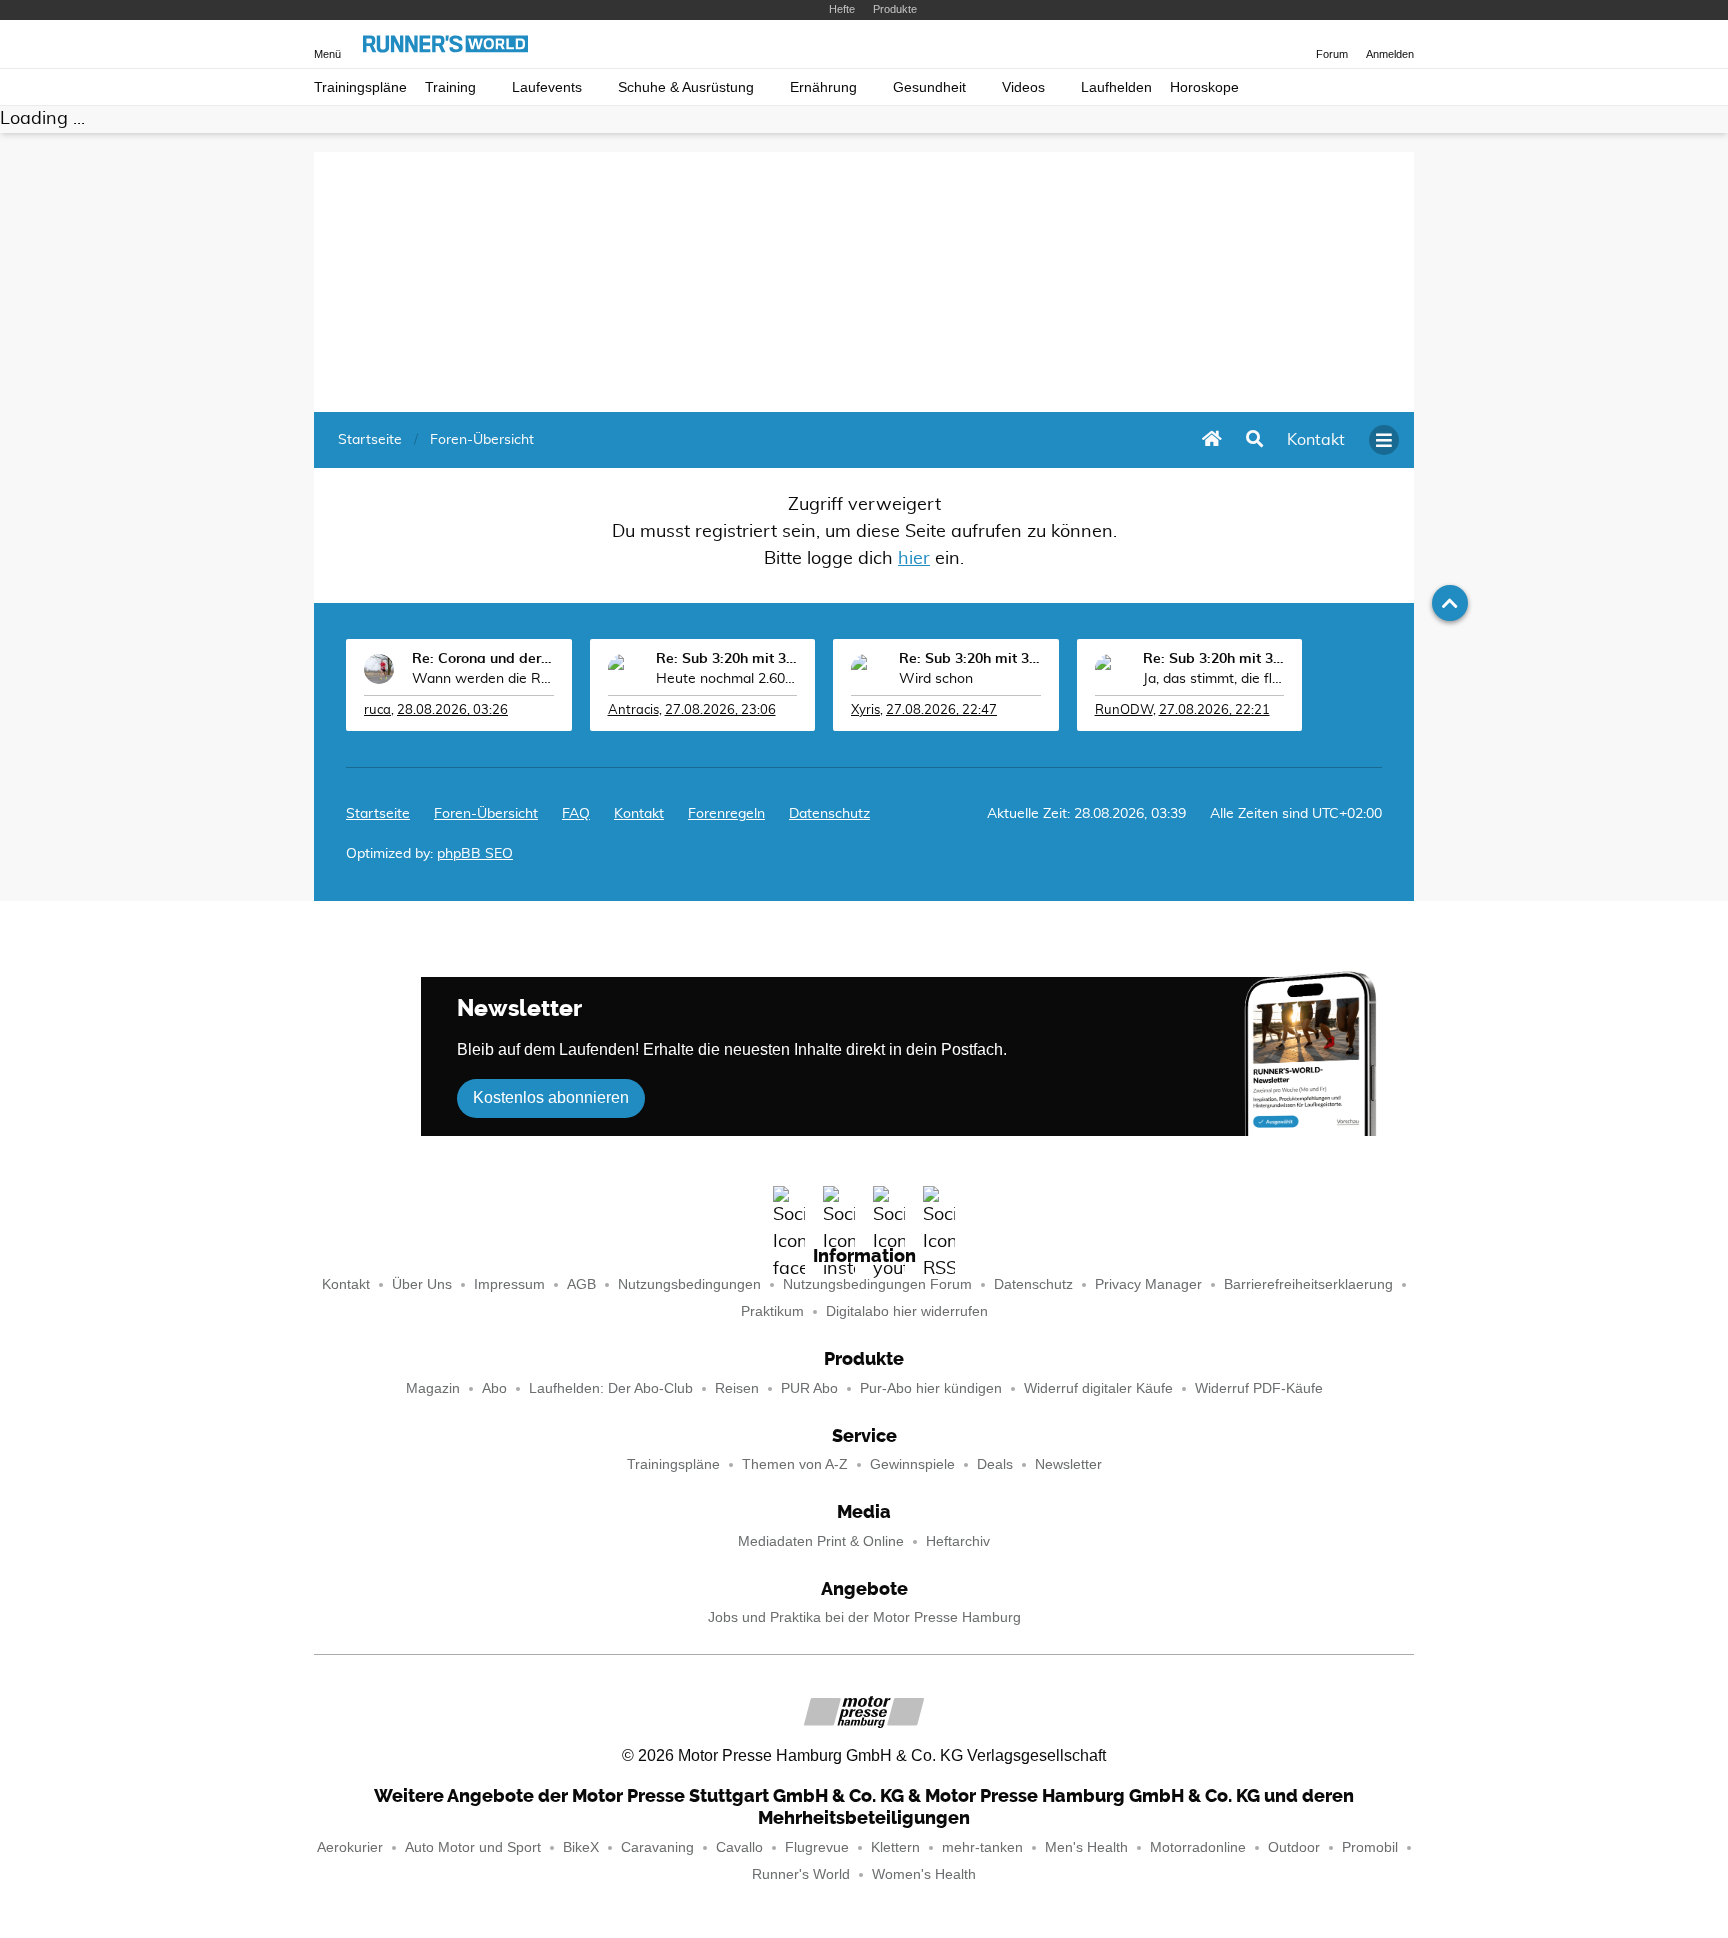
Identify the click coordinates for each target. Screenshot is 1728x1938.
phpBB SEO (475, 854)
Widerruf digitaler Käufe (1098, 1388)
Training (450, 87)
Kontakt (346, 1284)
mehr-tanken (982, 1847)
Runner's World (801, 1874)
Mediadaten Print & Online (821, 1541)
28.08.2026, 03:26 (452, 710)
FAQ (576, 814)
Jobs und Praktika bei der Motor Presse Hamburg (864, 1617)
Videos (1023, 87)
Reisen (737, 1388)
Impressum (509, 1284)
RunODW (1124, 710)
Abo (494, 1388)
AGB (581, 1284)
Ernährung (823, 87)
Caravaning (657, 1847)
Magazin (433, 1388)
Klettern (895, 1847)
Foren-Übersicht (486, 814)
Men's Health (1086, 1847)
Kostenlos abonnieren (551, 1097)
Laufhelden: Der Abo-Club (611, 1388)
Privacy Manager (1148, 1284)
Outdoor (1294, 1847)
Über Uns (422, 1284)
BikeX (581, 1847)
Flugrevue (817, 1847)
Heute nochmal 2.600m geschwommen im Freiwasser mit (727, 679)
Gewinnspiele (912, 1464)
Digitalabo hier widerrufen (907, 1311)
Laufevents (547, 87)
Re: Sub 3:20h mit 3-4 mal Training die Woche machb (727, 659)
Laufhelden (1116, 87)
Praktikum (772, 1311)
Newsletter (1068, 1464)
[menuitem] (1316, 440)
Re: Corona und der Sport (483, 659)
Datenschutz (829, 814)
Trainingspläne (360, 87)
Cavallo (739, 1847)
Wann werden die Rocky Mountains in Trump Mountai (483, 679)
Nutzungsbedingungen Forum (877, 1284)
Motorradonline (1198, 1847)
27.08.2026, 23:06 (720, 710)
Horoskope (1204, 87)
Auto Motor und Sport (473, 1847)
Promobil (1370, 1847)
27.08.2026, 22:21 (1214, 710)
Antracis (633, 710)
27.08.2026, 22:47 (941, 710)
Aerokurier (350, 1847)
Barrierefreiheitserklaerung (1308, 1284)
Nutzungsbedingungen (689, 1284)
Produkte (895, 9)
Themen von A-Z (795, 1464)
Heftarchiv (958, 1541)
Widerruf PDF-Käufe (1259, 1388)
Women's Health (924, 1874)
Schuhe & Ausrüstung (686, 87)
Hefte (842, 9)
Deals (995, 1464)
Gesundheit (929, 87)
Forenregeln (726, 814)
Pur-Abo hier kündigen (931, 1388)
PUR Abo (809, 1388)
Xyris (865, 710)
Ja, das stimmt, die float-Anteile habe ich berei (1214, 679)
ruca (377, 710)
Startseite (378, 814)
